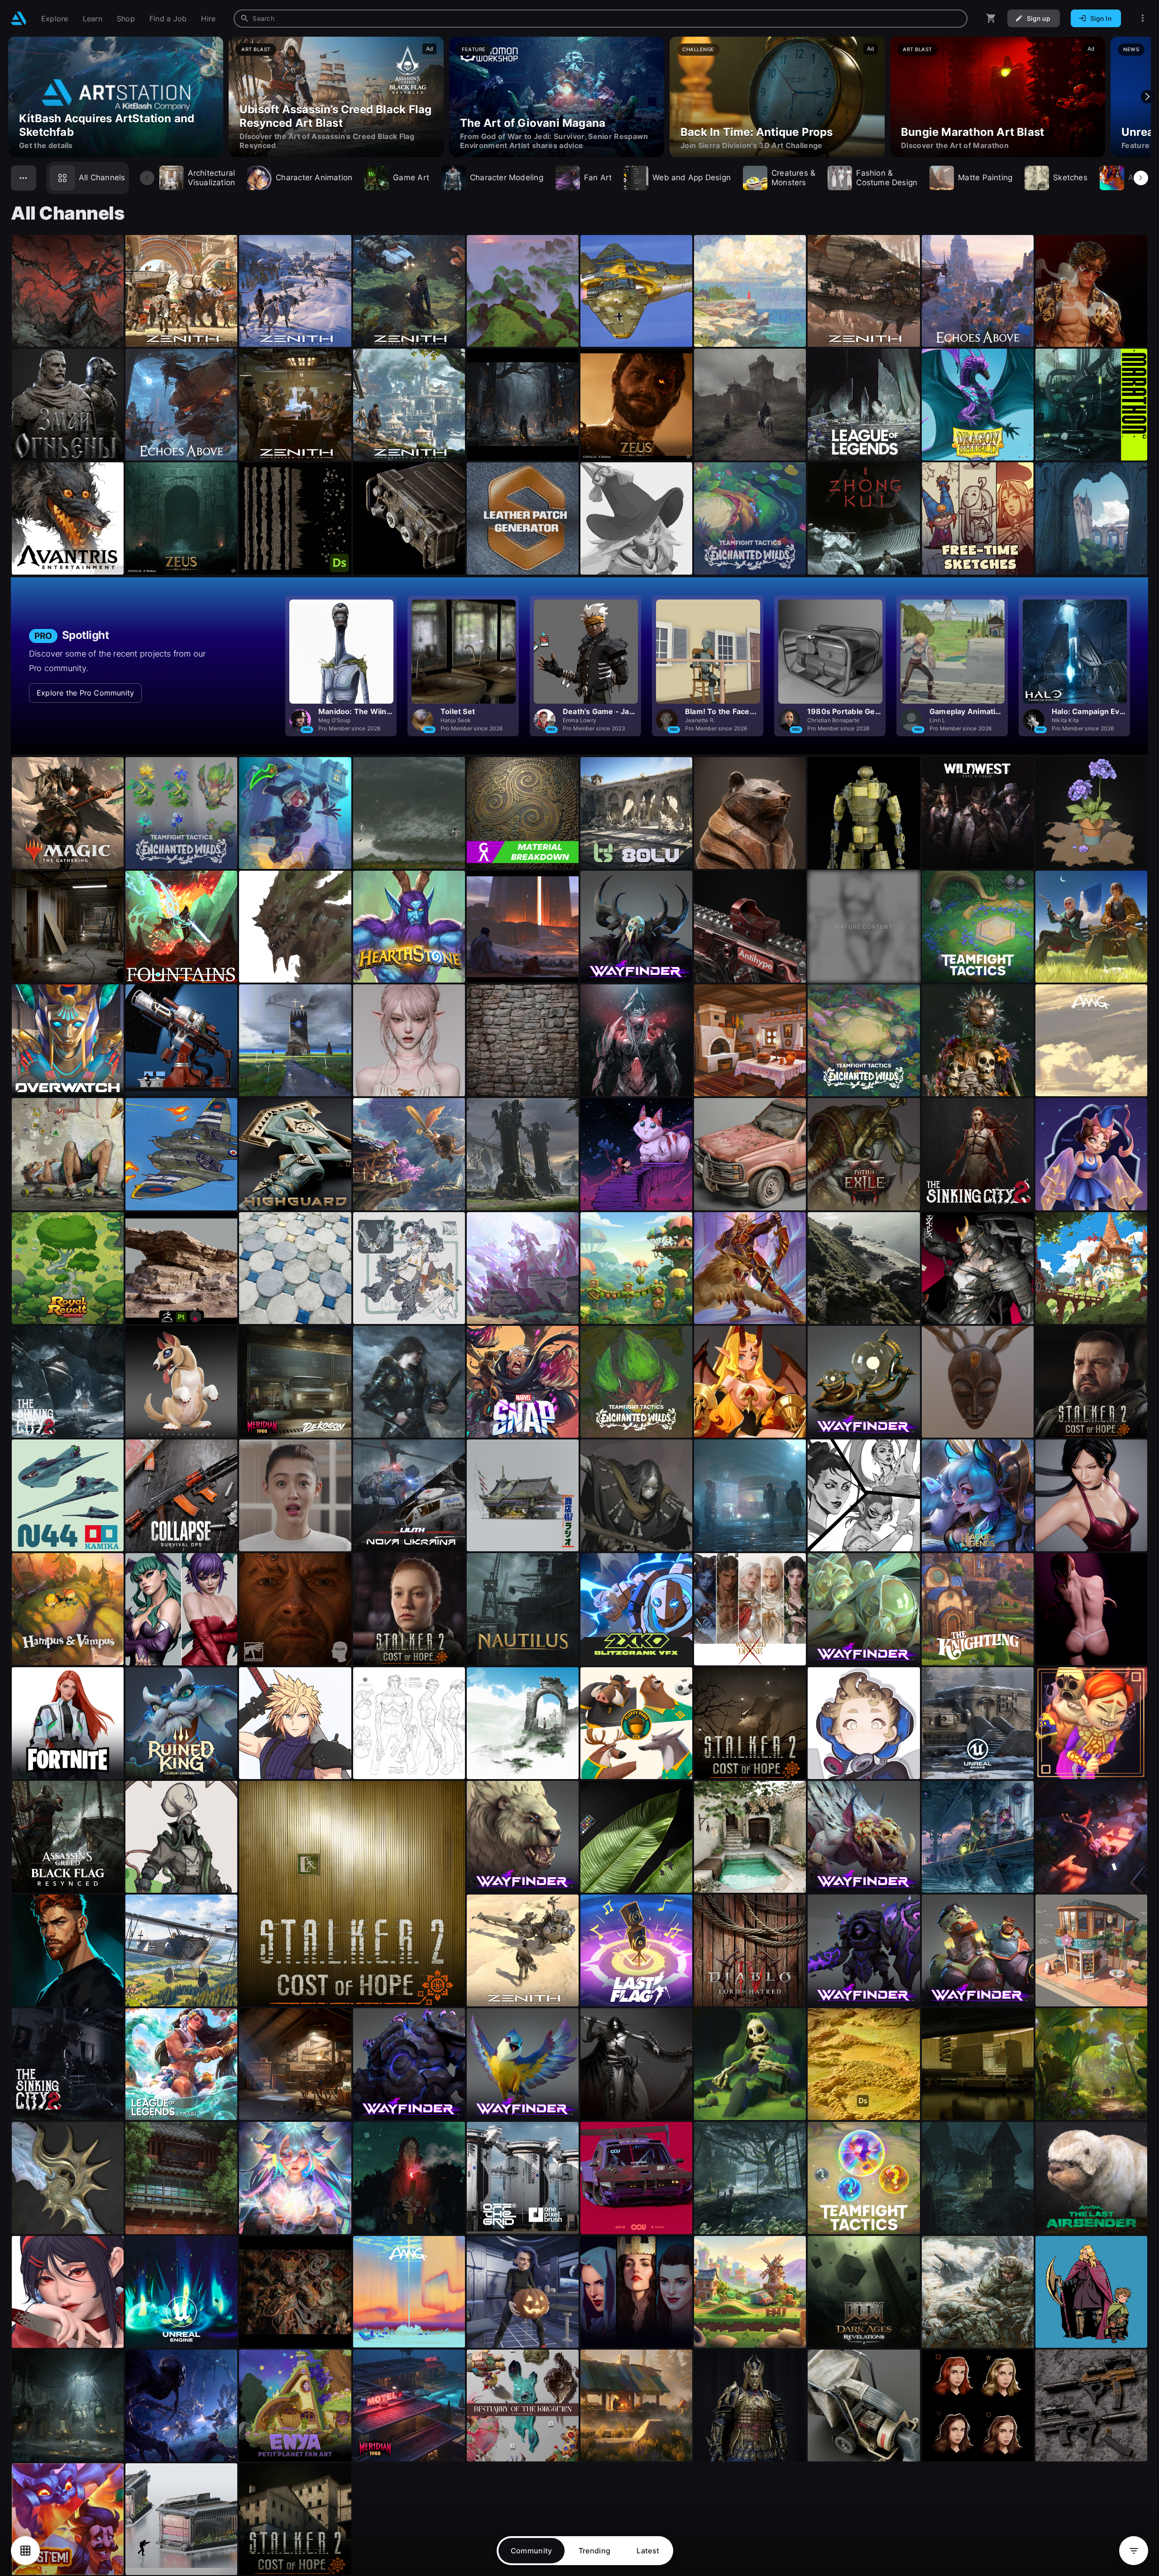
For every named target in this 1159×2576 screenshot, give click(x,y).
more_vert (116, 321)
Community (532, 2551)
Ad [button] (429, 49)
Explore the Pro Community (85, 693)
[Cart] (991, 18)
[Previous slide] (11, 97)
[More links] (1143, 18)
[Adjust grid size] (25, 2551)
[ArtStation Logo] (19, 18)
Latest (648, 2551)
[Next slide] (1148, 97)
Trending (595, 2551)
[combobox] (601, 19)
